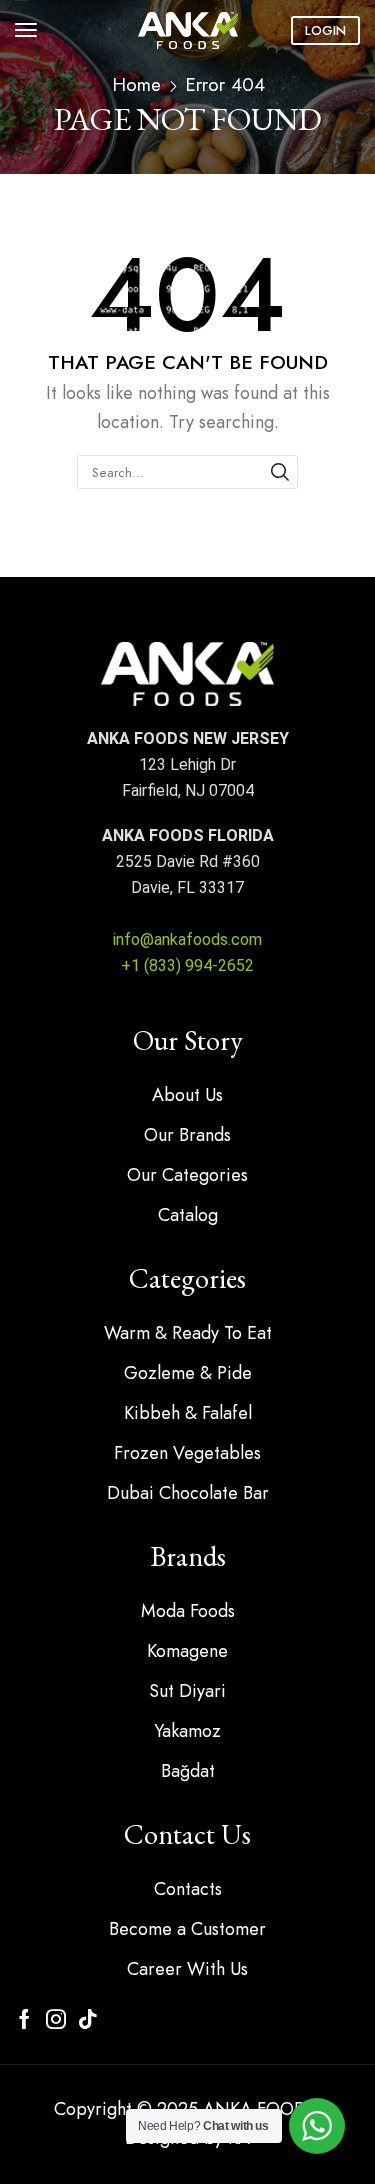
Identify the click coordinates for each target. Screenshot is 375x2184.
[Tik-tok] (88, 2019)
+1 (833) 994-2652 (187, 965)
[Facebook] (24, 2019)
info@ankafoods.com (187, 939)
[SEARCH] (280, 472)
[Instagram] (56, 2019)
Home (136, 85)
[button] (26, 30)
